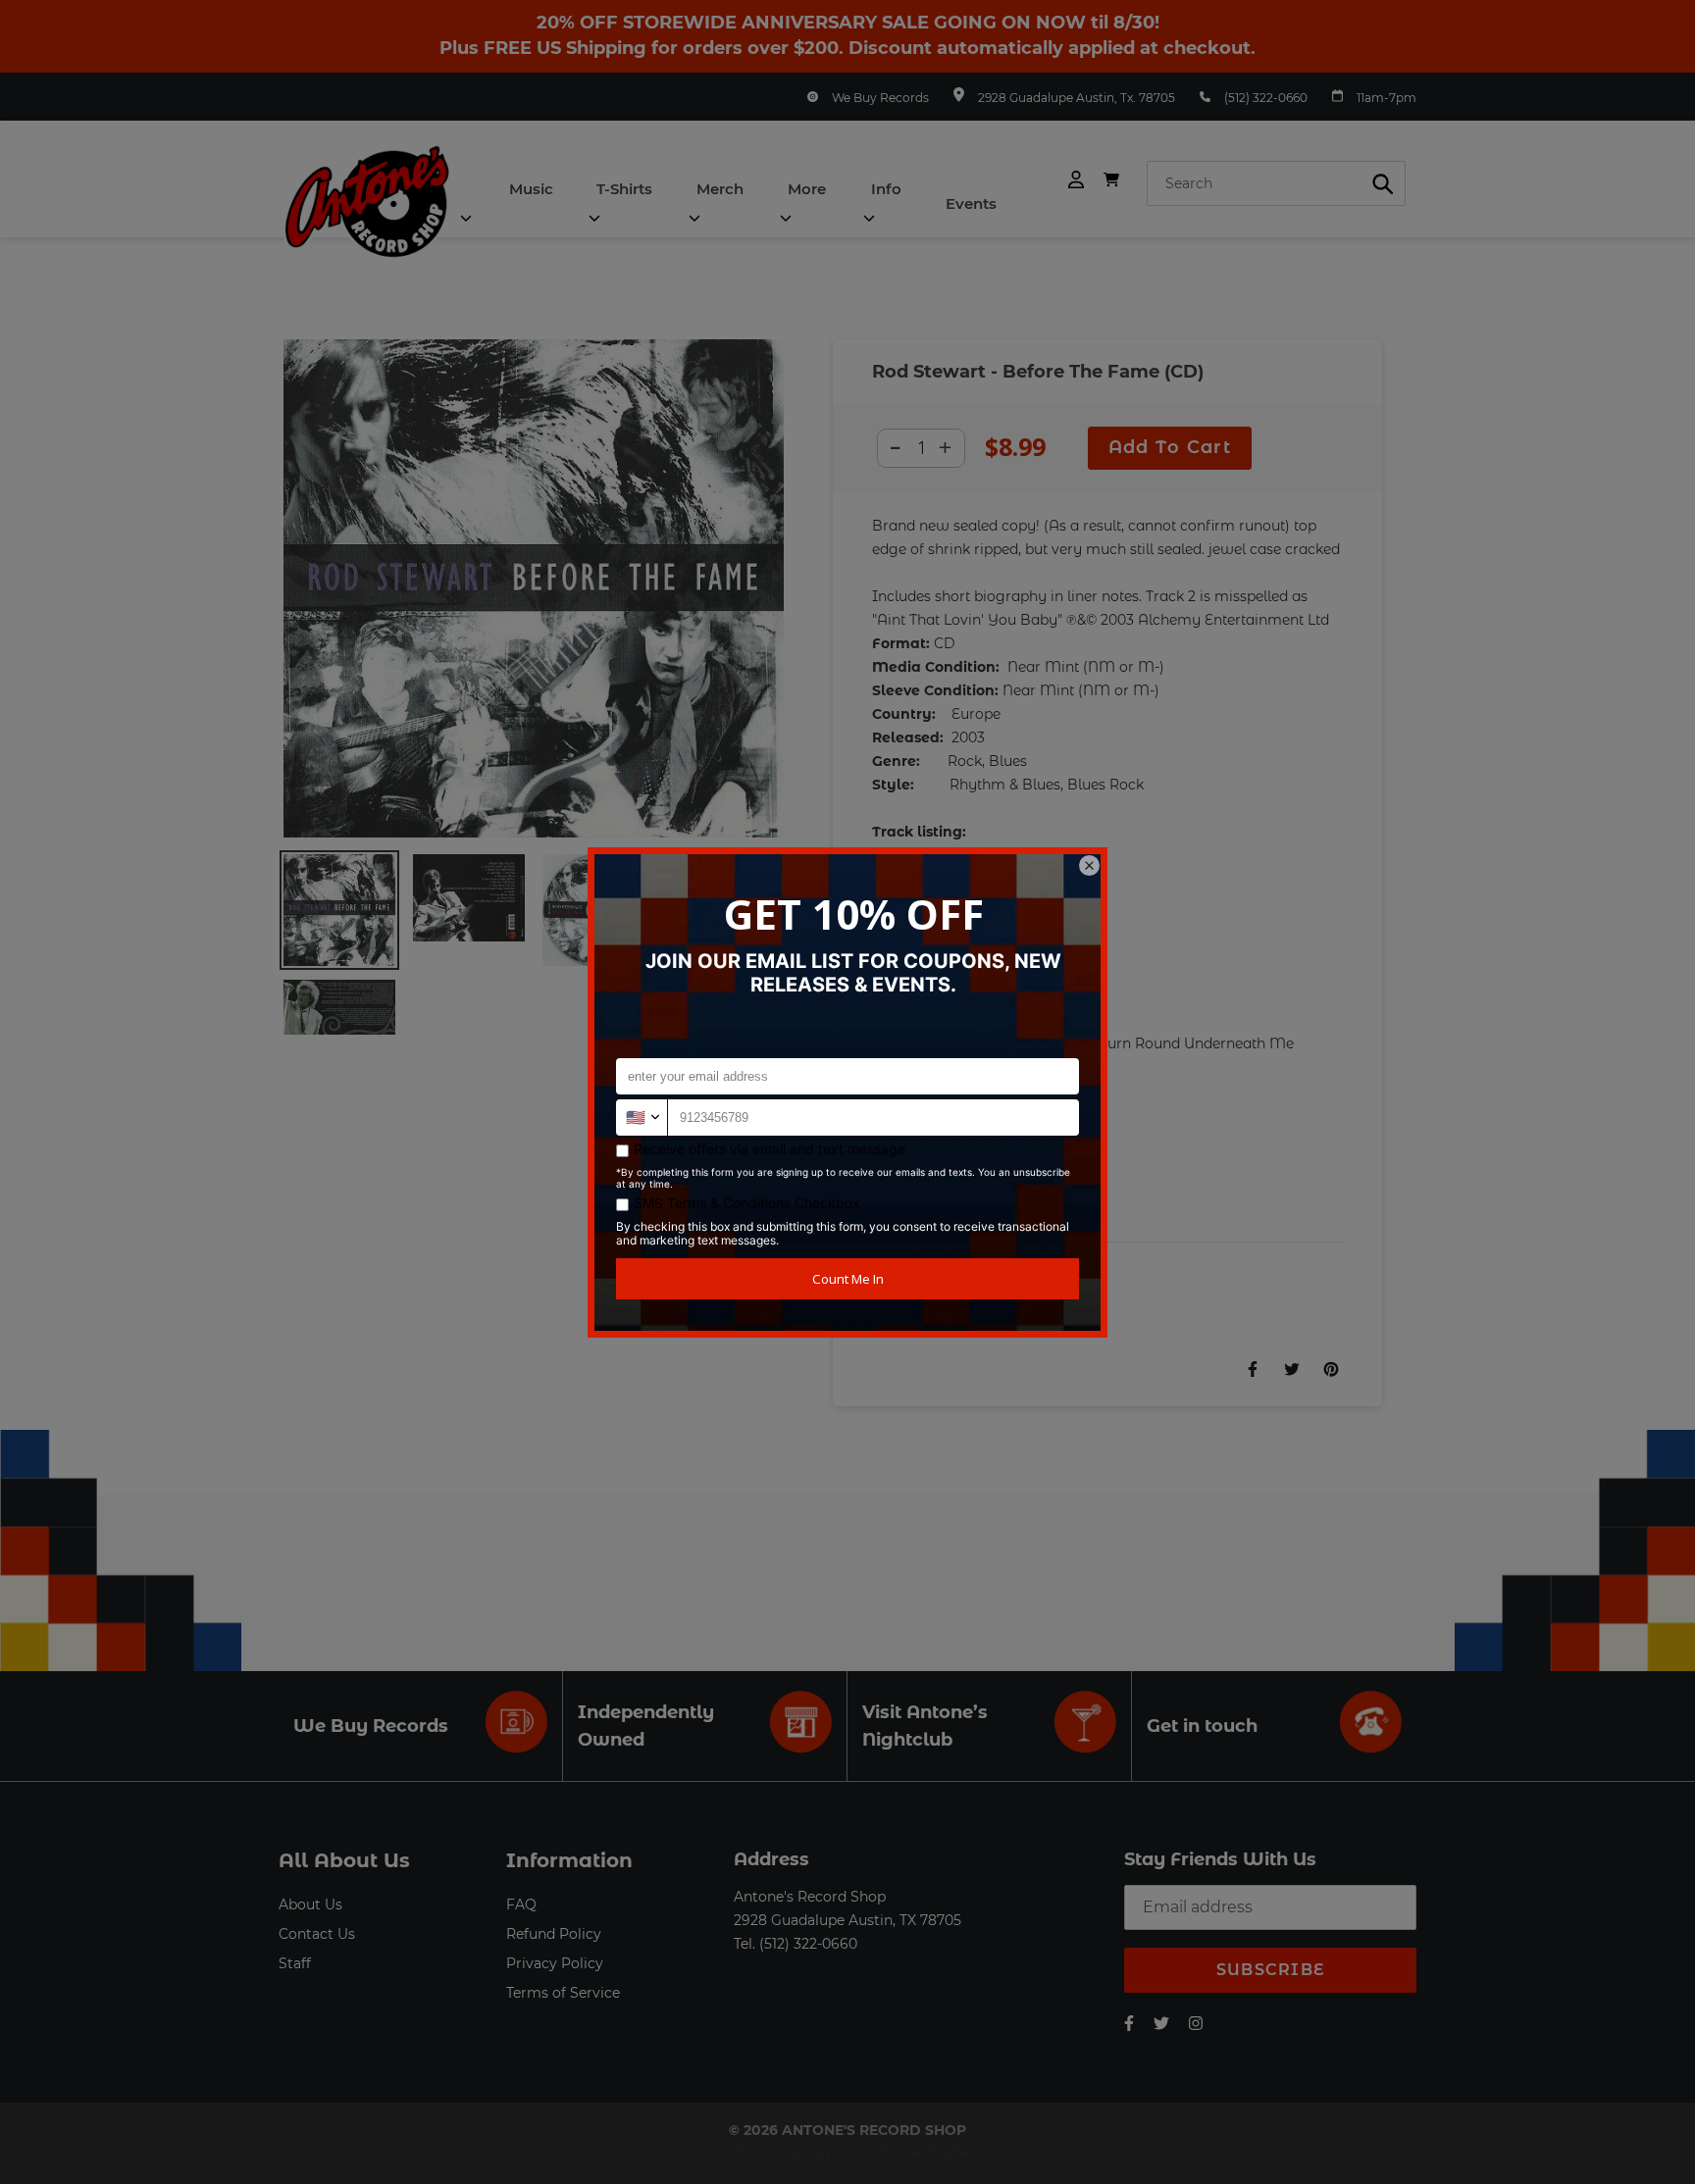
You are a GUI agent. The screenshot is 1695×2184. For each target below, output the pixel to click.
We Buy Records (880, 98)
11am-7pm (1387, 98)
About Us (310, 1905)
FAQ (521, 1905)
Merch (720, 189)
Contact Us (317, 1934)
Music (531, 189)
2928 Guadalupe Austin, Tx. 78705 (1077, 98)
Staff (295, 1963)
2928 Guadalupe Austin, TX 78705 (847, 1920)
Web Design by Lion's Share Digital (848, 2152)
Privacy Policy (555, 1963)
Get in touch (1202, 1726)
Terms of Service (563, 1993)
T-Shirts (624, 189)
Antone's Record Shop (810, 1897)
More (807, 189)
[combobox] (1276, 183)
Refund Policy (554, 1934)
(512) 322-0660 (1266, 98)
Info (886, 189)
